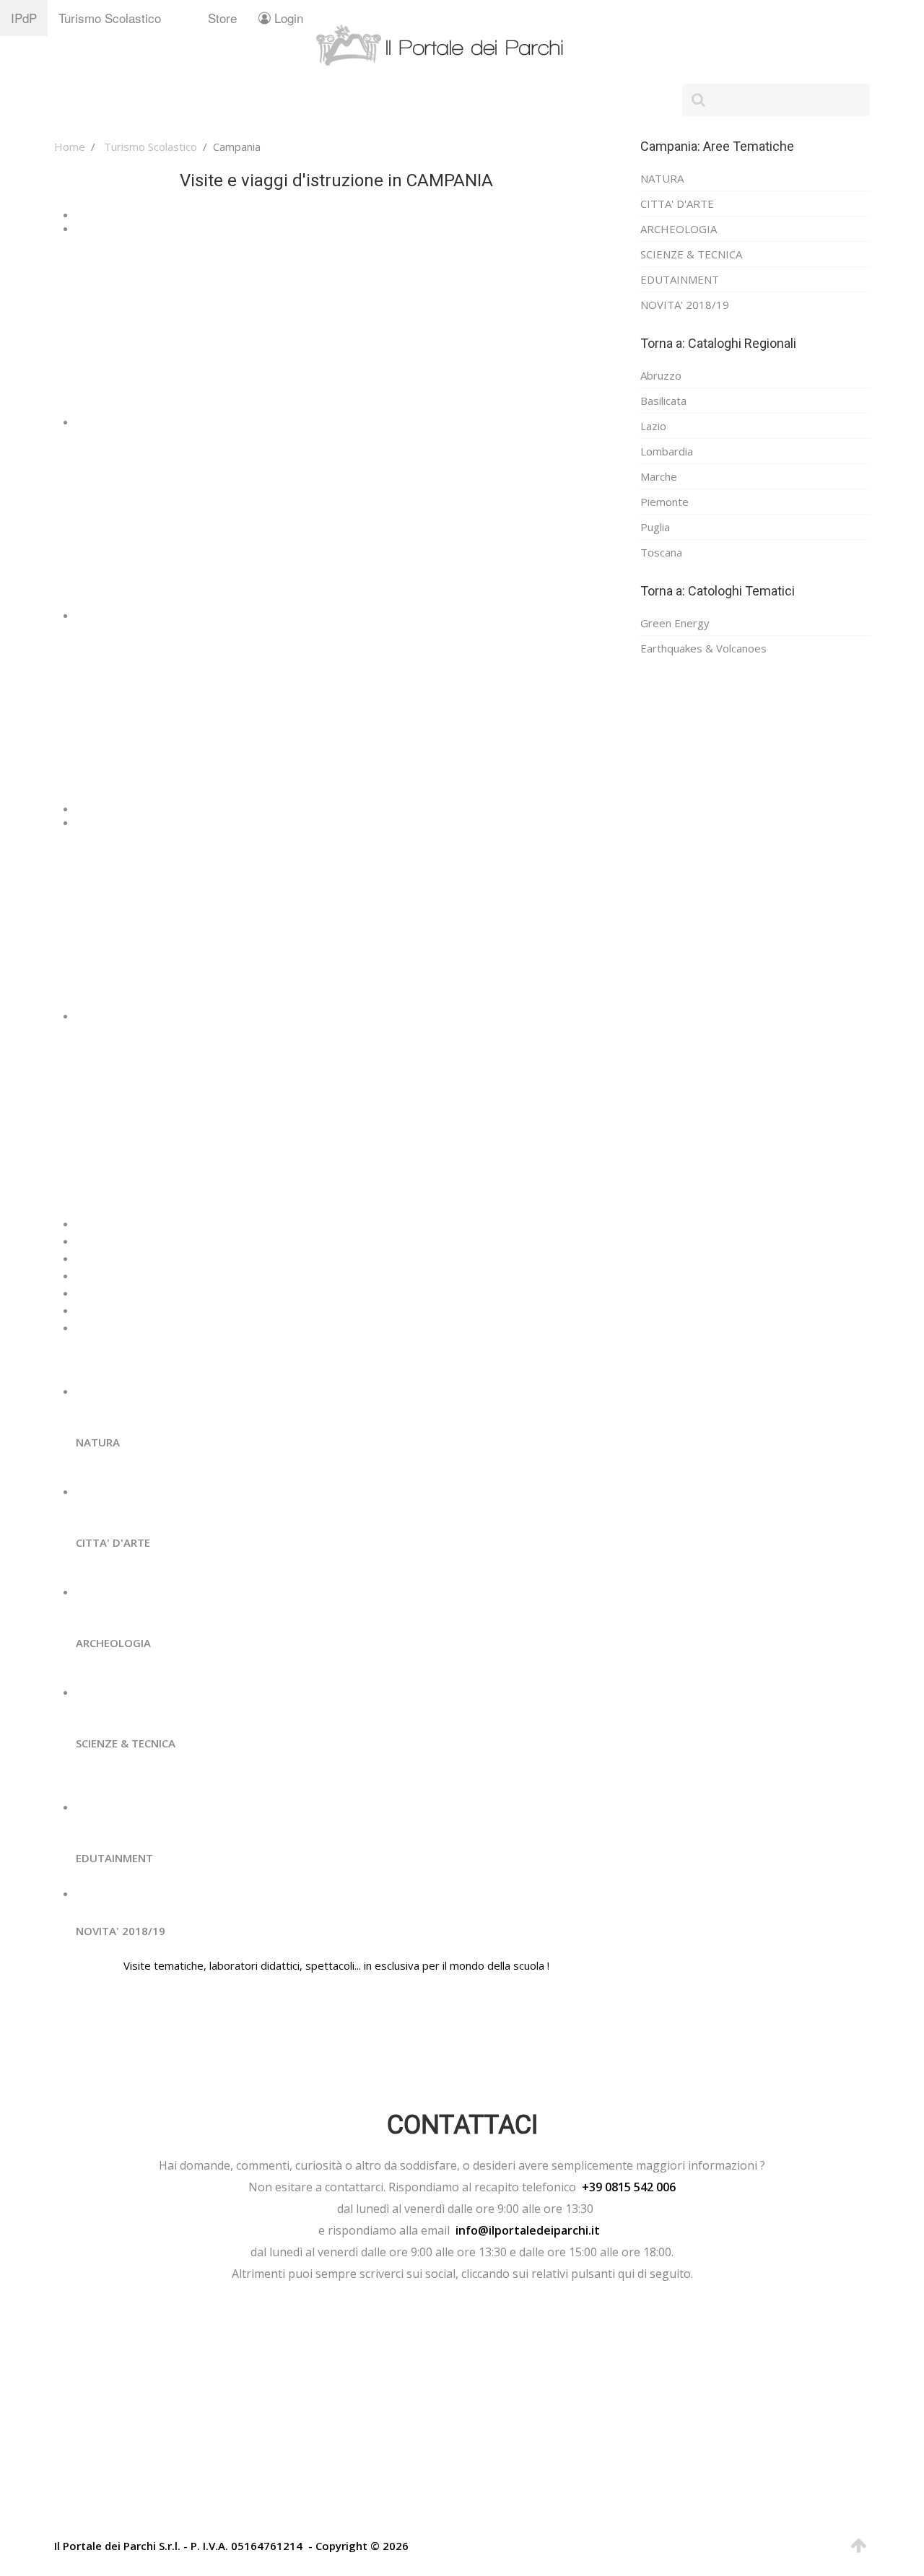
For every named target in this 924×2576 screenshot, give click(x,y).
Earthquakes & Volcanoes (703, 648)
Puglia (655, 527)
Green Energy (675, 623)
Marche (659, 476)
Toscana (661, 552)
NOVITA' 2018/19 (685, 305)
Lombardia (667, 451)
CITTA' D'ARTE (677, 204)
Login (287, 18)
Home (70, 147)
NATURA (662, 178)
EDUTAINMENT (680, 279)
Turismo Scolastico (110, 18)
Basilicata (663, 401)
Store (222, 18)
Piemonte (664, 502)
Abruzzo (661, 375)
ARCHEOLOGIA (679, 229)
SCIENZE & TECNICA (691, 254)
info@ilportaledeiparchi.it (528, 2230)
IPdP (24, 18)
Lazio (653, 426)
